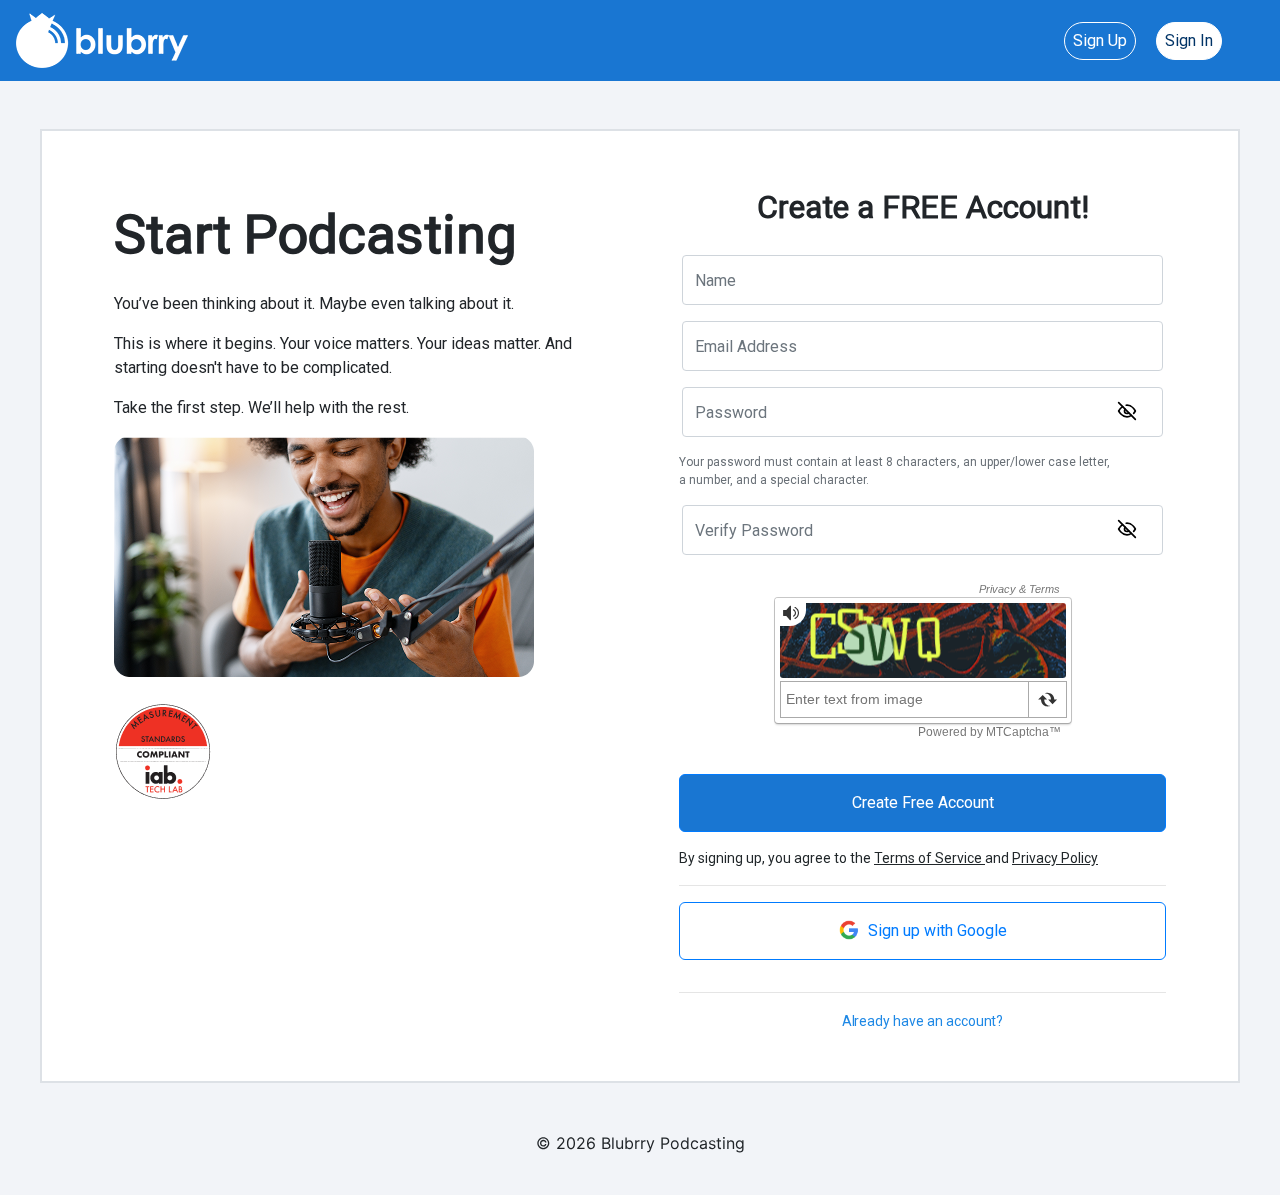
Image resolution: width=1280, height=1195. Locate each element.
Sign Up (1100, 40)
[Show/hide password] (1127, 411)
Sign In (1189, 40)
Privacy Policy (1055, 858)
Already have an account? (923, 1021)
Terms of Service (929, 858)
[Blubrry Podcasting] (102, 39)
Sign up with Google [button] (935, 930)
